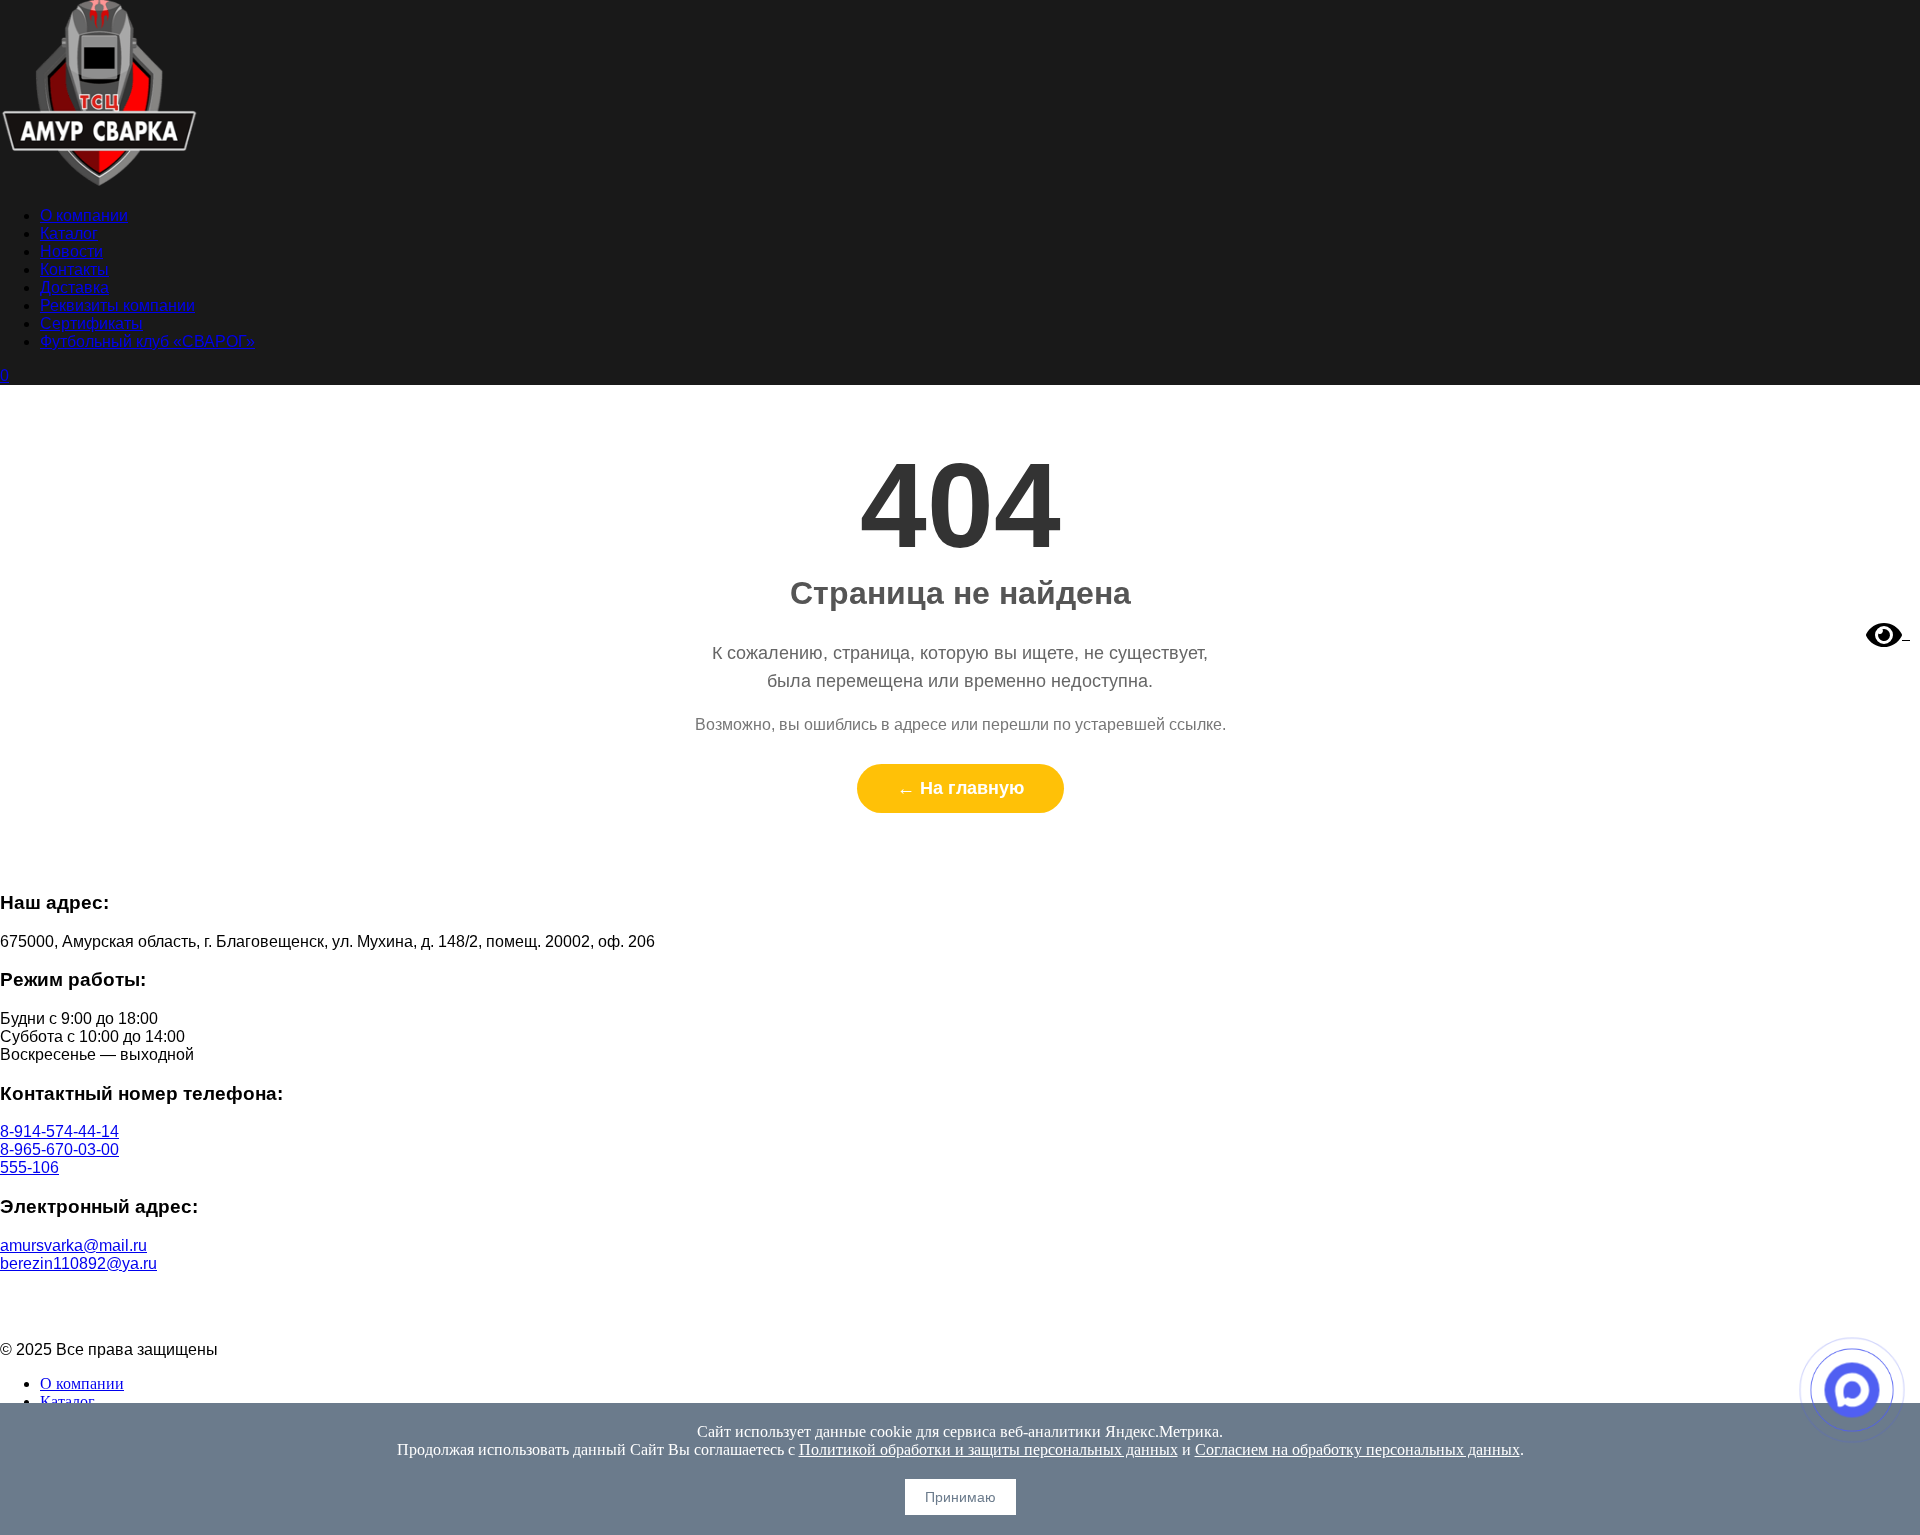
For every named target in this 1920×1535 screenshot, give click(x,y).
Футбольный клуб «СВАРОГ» (147, 341)
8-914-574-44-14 (59, 1131)
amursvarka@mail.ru (73, 1245)
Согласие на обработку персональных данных (960, 1315)
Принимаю (960, 1497)
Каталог (69, 233)
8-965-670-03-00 (59, 1149)
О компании (84, 215)
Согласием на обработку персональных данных (1357, 1449)
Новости (71, 251)
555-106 (29, 1167)
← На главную (960, 788)
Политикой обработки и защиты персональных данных (988, 1449)
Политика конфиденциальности (960, 1297)
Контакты (74, 269)
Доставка (74, 287)
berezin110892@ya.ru (78, 1263)
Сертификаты (91, 323)
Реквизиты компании (117, 305)
